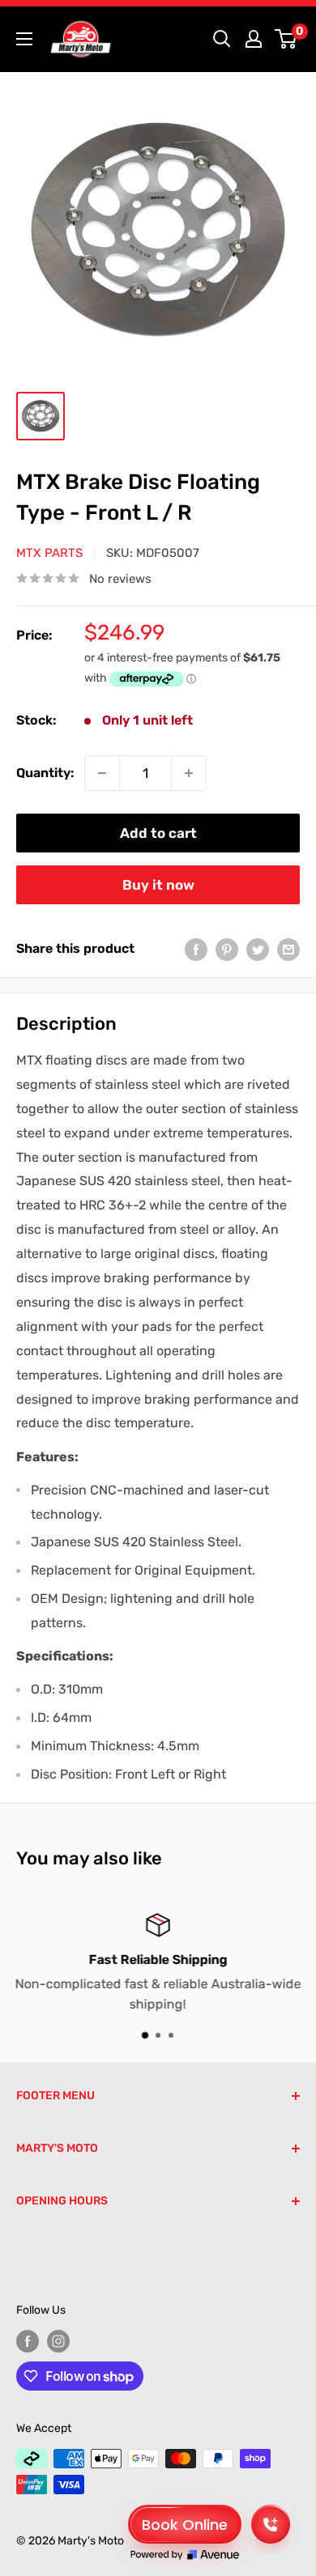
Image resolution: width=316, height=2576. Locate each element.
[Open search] (222, 39)
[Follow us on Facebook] (28, 2341)
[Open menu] (24, 39)
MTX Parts (49, 553)
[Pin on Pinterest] (227, 949)
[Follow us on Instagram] (58, 2341)
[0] (286, 39)
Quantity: (45, 773)
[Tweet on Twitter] (258, 949)
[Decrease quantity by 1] (102, 773)
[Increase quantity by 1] (189, 773)
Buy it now (158, 885)
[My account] (254, 39)
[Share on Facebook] (196, 949)
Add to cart (158, 833)
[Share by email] (288, 949)
